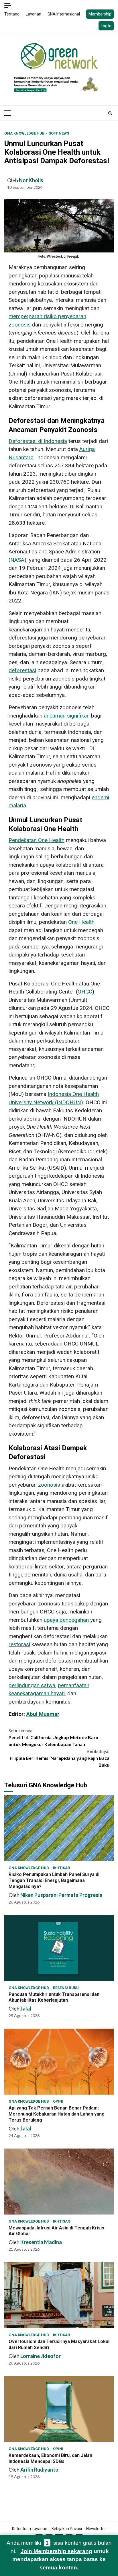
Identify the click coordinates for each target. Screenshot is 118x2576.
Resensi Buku (66, 1988)
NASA (17, 560)
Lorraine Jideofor (41, 2356)
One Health (81, 922)
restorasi (19, 1644)
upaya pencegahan (66, 1620)
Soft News (59, 133)
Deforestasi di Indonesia (38, 441)
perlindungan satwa (32, 1685)
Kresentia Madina (41, 2242)
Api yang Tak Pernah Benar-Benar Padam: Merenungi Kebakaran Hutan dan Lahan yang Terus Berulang (59, 2062)
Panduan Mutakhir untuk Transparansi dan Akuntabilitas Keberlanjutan (59, 1948)
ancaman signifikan (67, 716)
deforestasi (22, 670)
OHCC (85, 992)
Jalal (26, 2009)
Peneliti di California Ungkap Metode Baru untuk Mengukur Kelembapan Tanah (53, 1737)
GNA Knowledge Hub (25, 133)
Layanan (34, 14)
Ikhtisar (61, 1868)
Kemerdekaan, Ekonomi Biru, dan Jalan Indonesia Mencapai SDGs (59, 2409)
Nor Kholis (31, 180)
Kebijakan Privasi (67, 2529)
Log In (106, 26)
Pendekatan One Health (37, 840)
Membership (100, 14)
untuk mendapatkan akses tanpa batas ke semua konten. (61, 2559)
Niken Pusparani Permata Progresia (61, 1895)
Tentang (12, 14)
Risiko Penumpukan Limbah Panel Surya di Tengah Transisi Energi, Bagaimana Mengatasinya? (59, 1828)
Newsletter (96, 2529)
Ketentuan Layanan (30, 2529)
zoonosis (49, 1485)
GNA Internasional (64, 14)
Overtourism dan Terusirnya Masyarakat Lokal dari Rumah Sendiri (59, 2295)
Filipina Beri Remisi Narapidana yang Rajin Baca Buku (60, 1758)
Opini (58, 2101)
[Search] (110, 113)
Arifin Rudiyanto (39, 2470)
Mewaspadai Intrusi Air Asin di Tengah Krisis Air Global (59, 2182)
